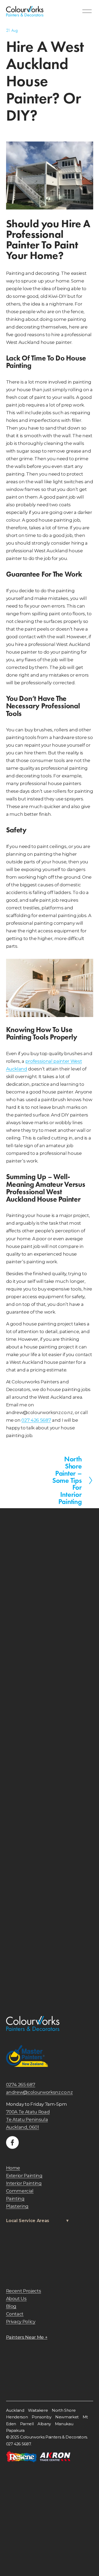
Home (13, 2168)
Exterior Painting (24, 2175)
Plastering (17, 2206)
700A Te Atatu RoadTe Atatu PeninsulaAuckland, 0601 (28, 2119)
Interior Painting (24, 2183)
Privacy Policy (21, 2321)
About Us (16, 2298)
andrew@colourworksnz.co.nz (39, 2092)
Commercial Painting (20, 2195)
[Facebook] (12, 2142)
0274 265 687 (21, 2084)
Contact (15, 2314)
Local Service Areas (28, 2221)
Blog (11, 2306)
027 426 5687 (36, 1420)
